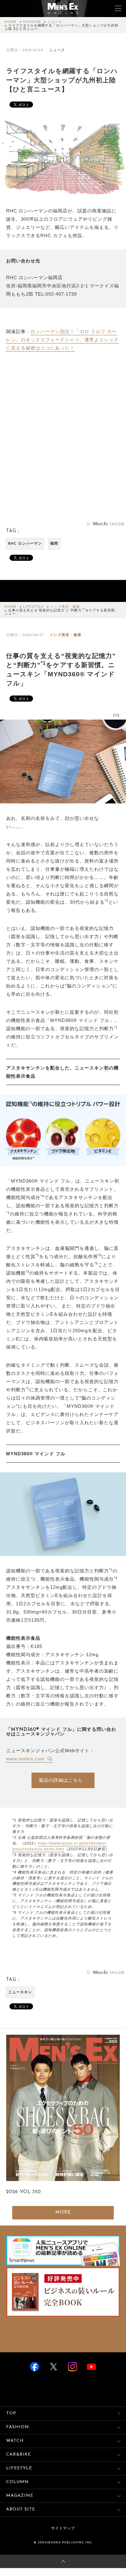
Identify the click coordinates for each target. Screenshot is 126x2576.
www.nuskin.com (26, 1759)
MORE (63, 2213)
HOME (11, 22)
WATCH (15, 2441)
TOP (11, 2413)
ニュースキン (20, 1992)
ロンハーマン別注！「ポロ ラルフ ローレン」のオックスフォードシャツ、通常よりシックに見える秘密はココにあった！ (62, 340)
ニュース (55, 22)
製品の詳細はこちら (61, 1780)
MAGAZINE (20, 2496)
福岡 (54, 544)
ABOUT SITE (21, 2509)
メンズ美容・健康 (65, 607)
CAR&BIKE (19, 2455)
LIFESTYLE (33, 607)
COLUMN (17, 2482)
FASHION (32, 22)
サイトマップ (63, 2528)
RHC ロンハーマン (25, 544)
